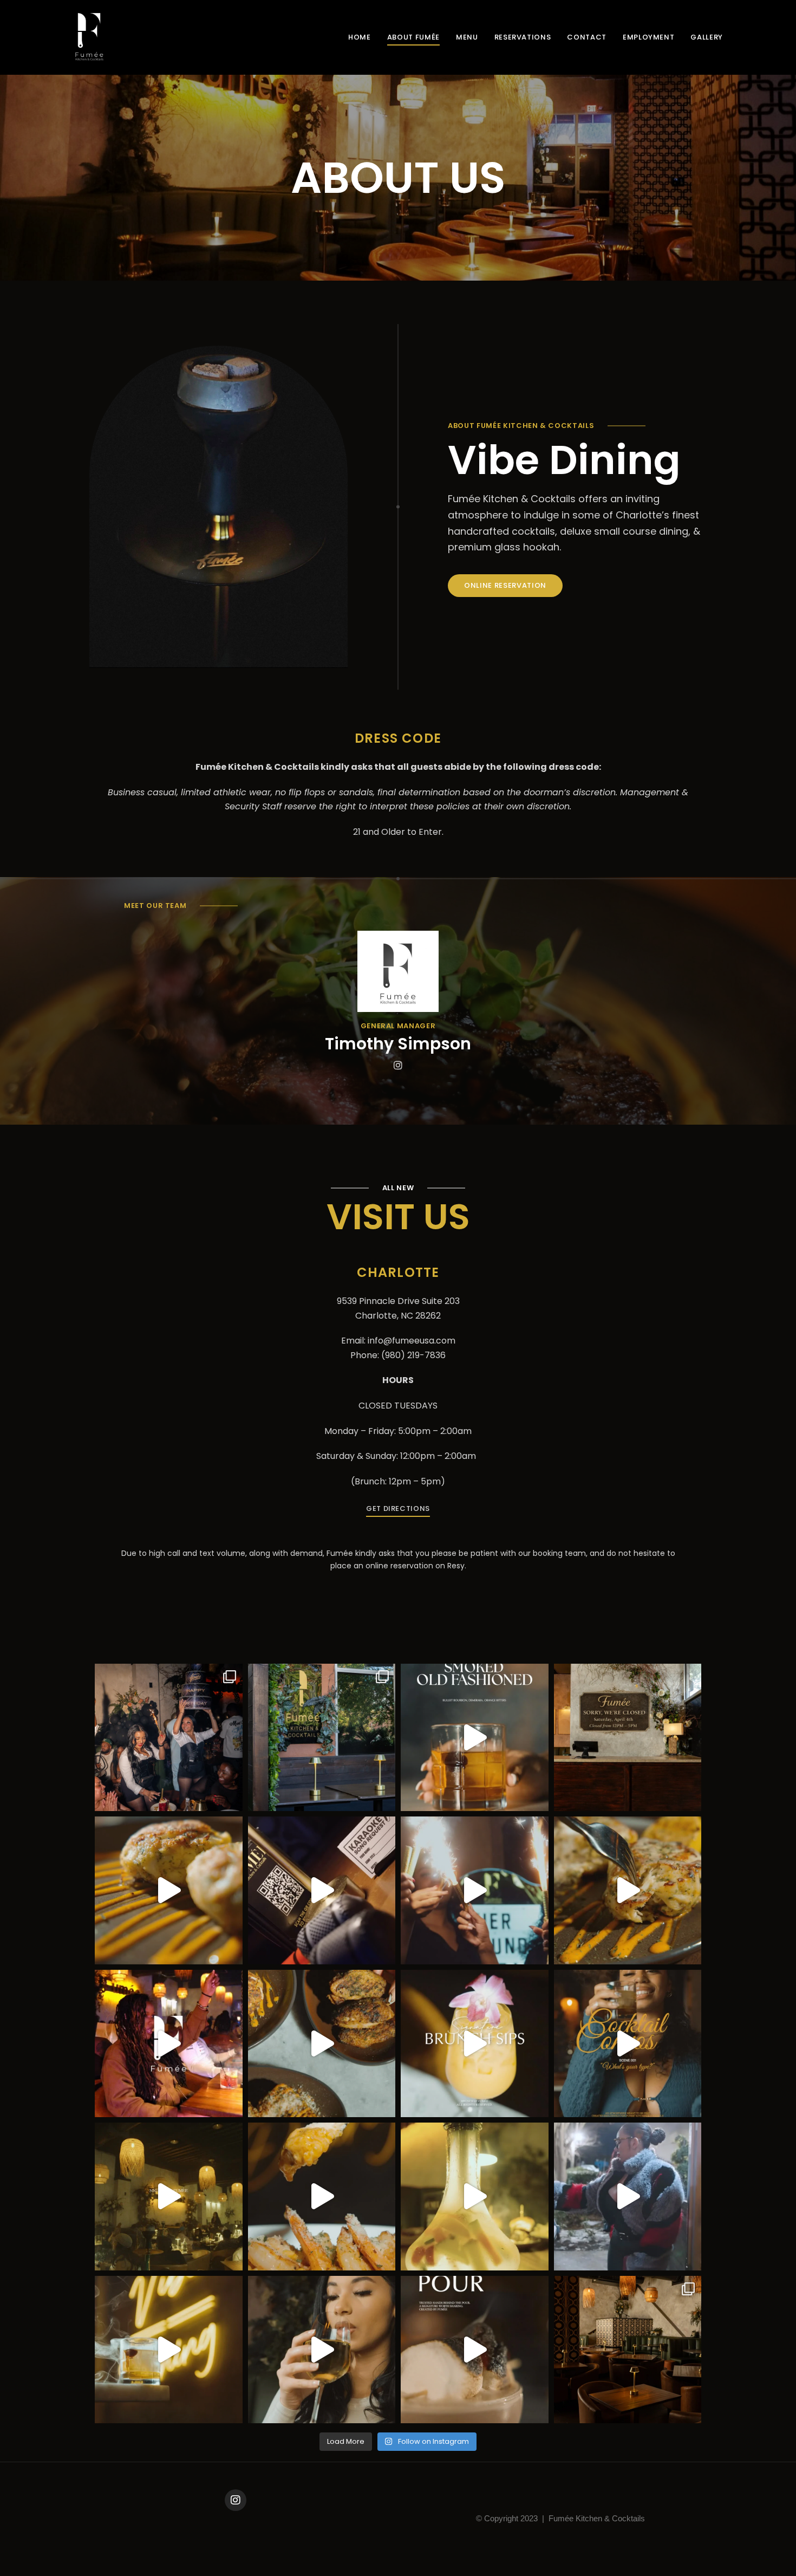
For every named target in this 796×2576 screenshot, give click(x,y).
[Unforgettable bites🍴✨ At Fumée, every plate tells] (322, 2044)
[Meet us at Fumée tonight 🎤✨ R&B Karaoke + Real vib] (322, 1890)
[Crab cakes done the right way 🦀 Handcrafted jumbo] (169, 1890)
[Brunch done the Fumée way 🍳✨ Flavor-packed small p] (322, 2197)
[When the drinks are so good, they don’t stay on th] (169, 2350)
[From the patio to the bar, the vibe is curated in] (322, 1738)
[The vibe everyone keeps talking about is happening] (169, 2044)
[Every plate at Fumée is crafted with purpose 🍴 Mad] (628, 1890)
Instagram (398, 1065)
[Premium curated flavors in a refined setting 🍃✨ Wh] (475, 2197)
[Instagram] (236, 2500)
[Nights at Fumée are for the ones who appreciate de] (169, 2197)
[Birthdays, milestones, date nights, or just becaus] (169, 1738)
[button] (505, 586)
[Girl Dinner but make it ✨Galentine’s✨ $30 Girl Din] (628, 2197)
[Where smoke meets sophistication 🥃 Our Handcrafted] (475, 1738)
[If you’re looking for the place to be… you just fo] (628, 2350)
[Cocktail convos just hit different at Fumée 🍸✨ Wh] (628, 2044)
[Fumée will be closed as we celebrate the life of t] (628, 1738)
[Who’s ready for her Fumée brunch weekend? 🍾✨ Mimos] (475, 2044)
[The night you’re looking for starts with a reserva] (322, 2350)
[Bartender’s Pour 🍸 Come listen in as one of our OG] (475, 2350)
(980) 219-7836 (413, 1355)
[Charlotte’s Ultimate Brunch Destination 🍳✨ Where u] (475, 1890)
